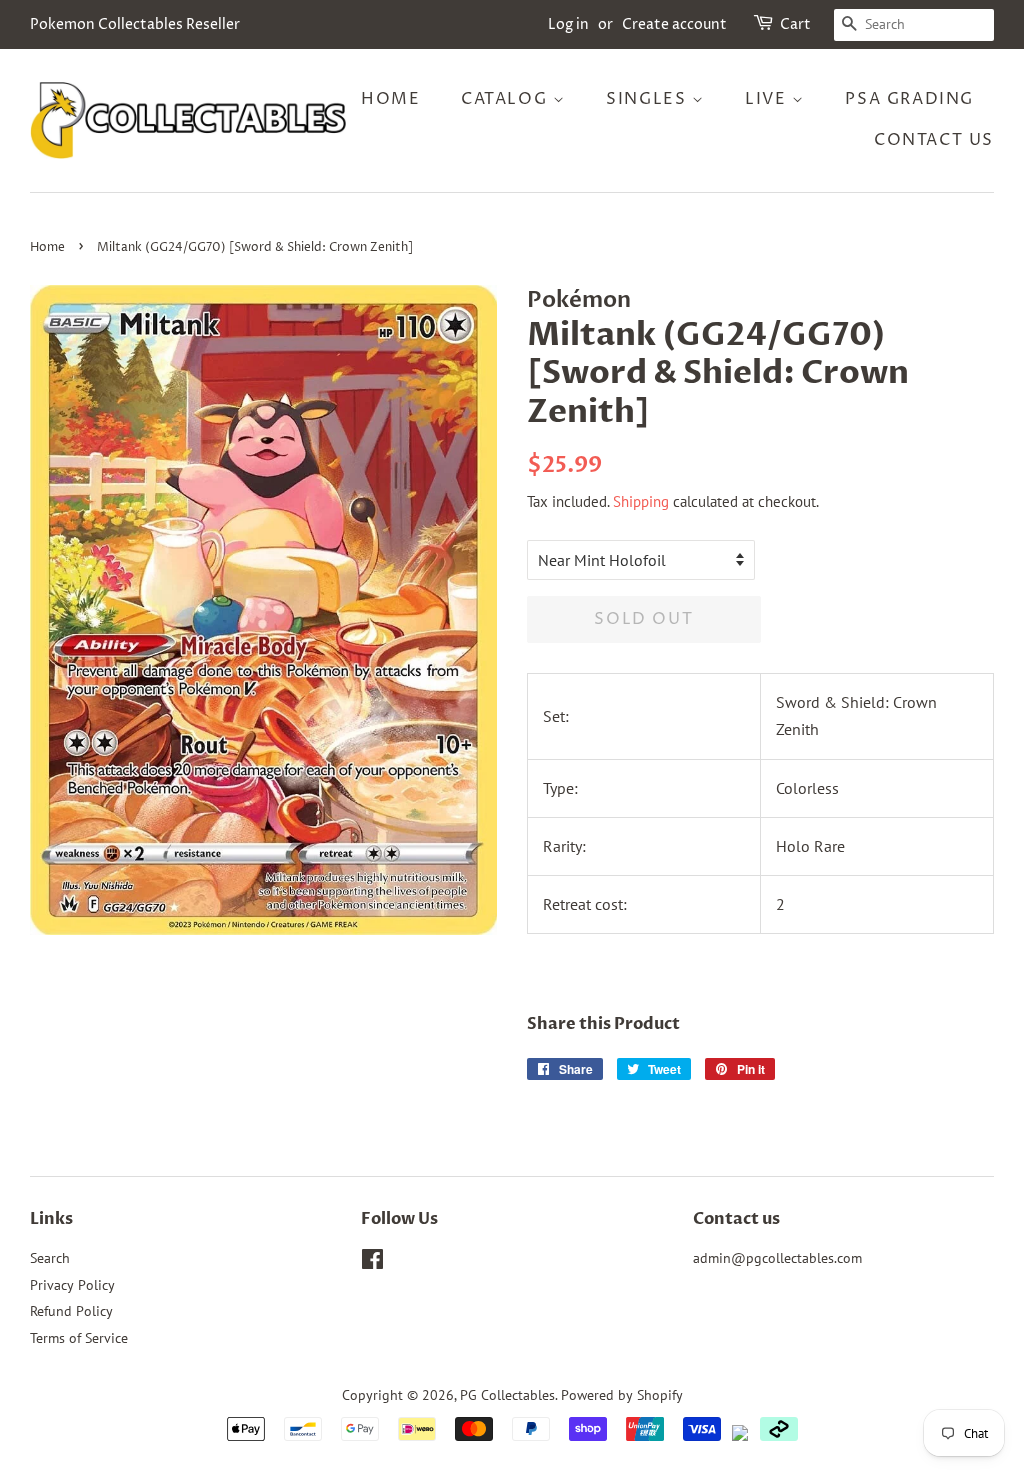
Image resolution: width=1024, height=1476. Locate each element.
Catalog (507, 99)
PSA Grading (909, 99)
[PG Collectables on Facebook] (372, 1263)
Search (50, 1258)
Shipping (641, 501)
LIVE (768, 99)
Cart (795, 24)
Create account (674, 24)
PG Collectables (507, 1395)
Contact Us (934, 140)
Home (390, 99)
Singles (649, 99)
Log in (568, 24)
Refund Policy (71, 1311)
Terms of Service (79, 1338)
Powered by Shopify (622, 1395)
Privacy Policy (72, 1285)
